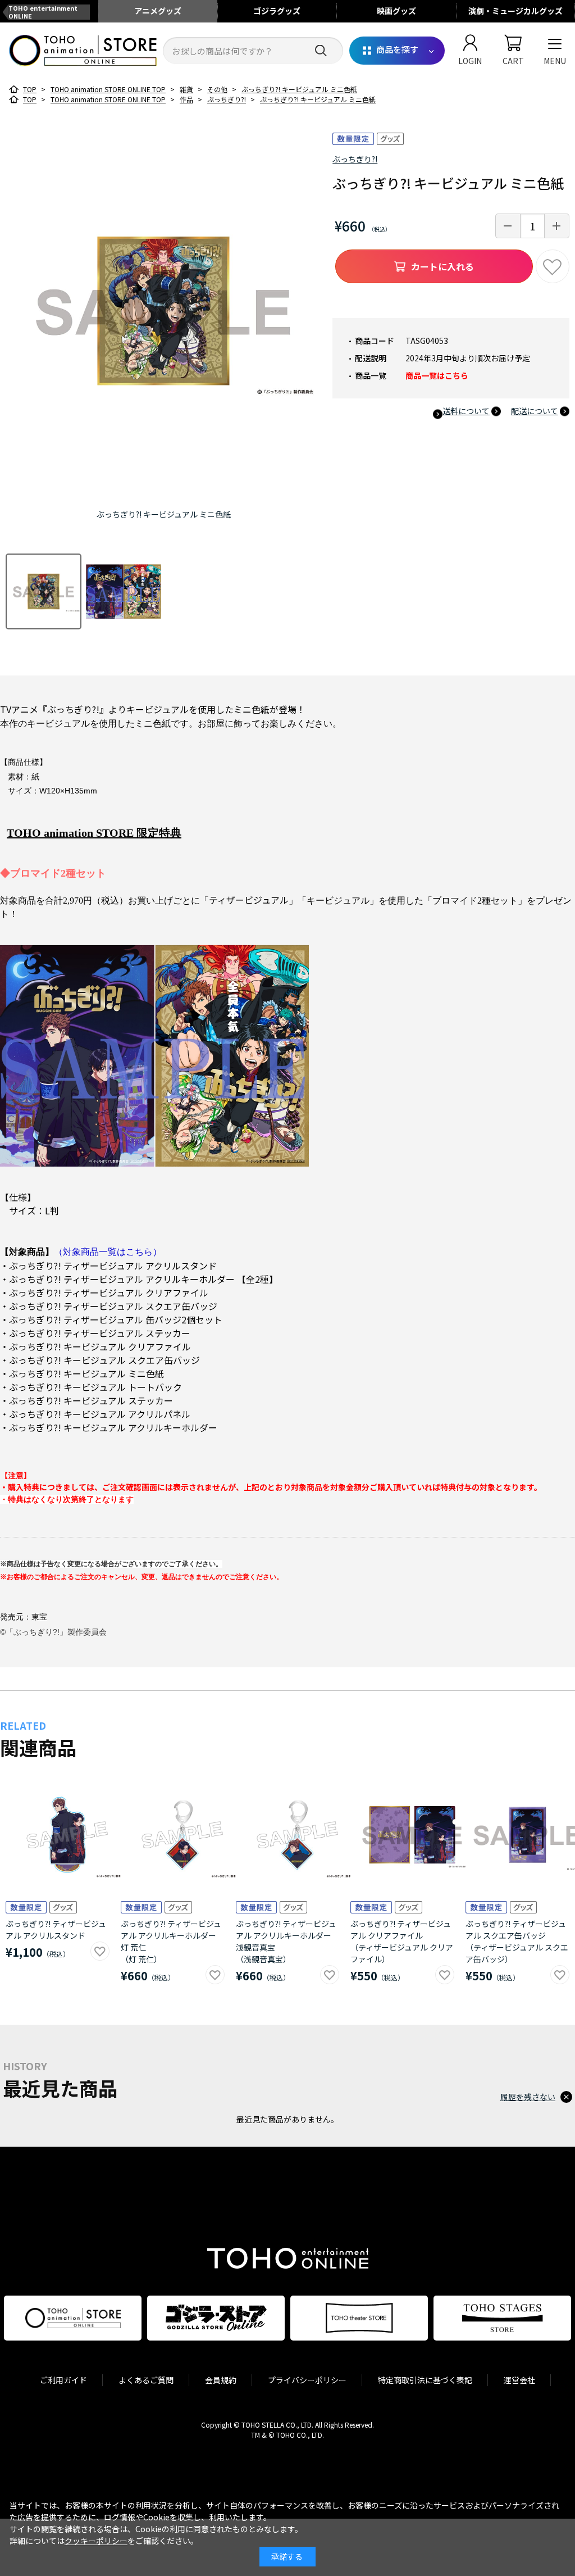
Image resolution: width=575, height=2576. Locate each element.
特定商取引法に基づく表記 (425, 2380)
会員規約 (221, 2380)
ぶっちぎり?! (355, 159)
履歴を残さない (528, 2097)
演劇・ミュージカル (515, 11)
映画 (396, 11)
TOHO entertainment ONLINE (43, 12)
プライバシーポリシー (307, 2380)
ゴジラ (277, 11)
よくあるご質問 (146, 2380)
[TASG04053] (44, 591)
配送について (535, 411)
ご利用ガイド (63, 2380)
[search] (321, 51)
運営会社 (519, 2380)
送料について (466, 411)
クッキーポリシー (96, 2541)
